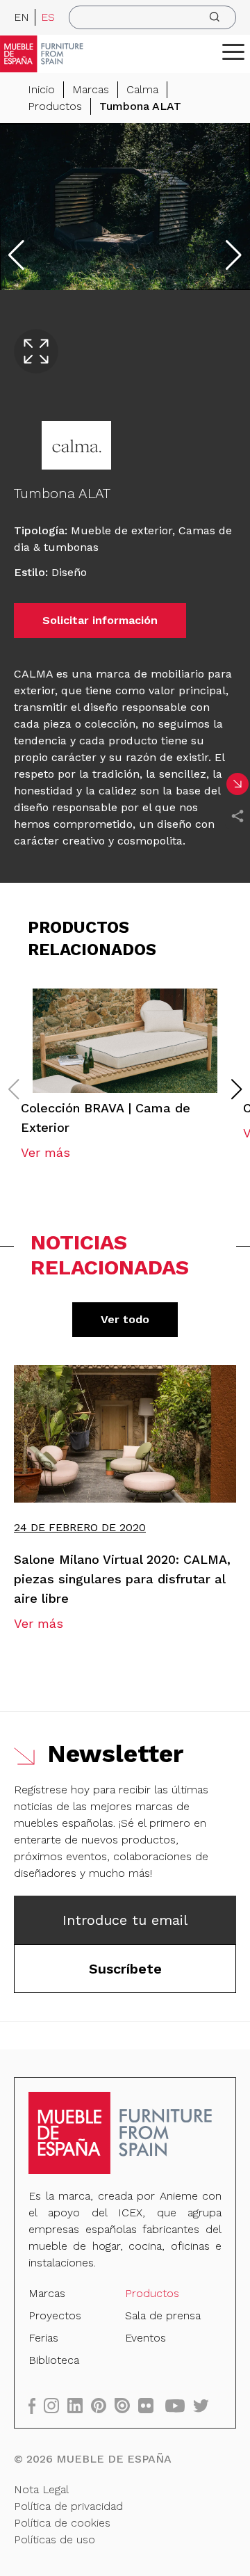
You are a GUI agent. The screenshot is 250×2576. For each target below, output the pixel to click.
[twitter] (205, 2405)
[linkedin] (79, 2405)
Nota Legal (41, 2489)
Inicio (41, 89)
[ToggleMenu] (233, 51)
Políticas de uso (55, 2539)
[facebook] (36, 2405)
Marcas (91, 89)
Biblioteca (54, 2360)
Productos (55, 106)
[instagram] (56, 2405)
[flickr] (150, 2405)
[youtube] (179, 2405)
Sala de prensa (163, 2315)
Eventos (145, 2338)
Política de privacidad (68, 2506)
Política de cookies (62, 2523)
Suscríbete (125, 1969)
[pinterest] (103, 2405)
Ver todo (125, 1319)
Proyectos (55, 2315)
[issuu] (126, 2405)
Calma (142, 89)
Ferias (43, 2338)
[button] (233, 51)
